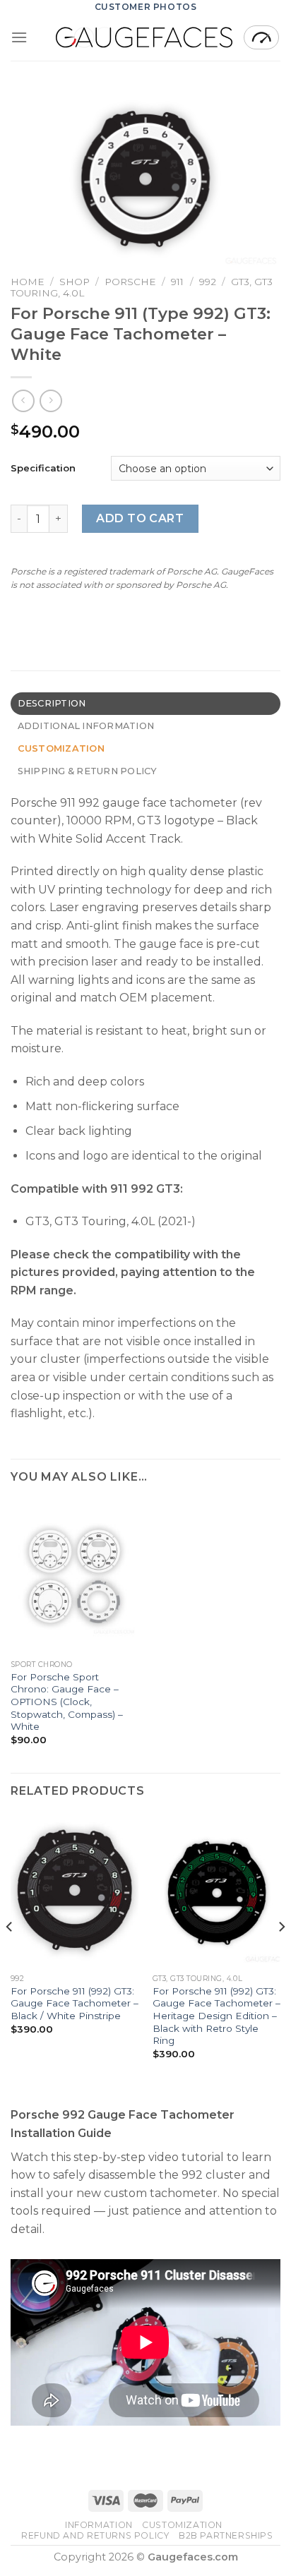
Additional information (86, 726)
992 (208, 282)
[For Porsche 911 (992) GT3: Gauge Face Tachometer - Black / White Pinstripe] (75, 1890)
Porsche (130, 282)
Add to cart (140, 518)
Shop (75, 282)
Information (99, 2525)
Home (28, 282)
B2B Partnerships (226, 2535)
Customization (182, 2525)
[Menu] (19, 37)
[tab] (145, 704)
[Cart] (261, 37)
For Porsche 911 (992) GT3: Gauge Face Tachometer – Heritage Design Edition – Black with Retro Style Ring (216, 2016)
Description (52, 703)
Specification (43, 468)
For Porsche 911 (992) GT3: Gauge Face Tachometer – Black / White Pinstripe (75, 2003)
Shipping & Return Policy (88, 771)
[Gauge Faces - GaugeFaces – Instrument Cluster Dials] (144, 37)
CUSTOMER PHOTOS (146, 7)
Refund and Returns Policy (95, 2535)
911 (177, 282)
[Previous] (10, 1955)
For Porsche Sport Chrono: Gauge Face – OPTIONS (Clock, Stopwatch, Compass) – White (67, 1702)
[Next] (281, 1955)
